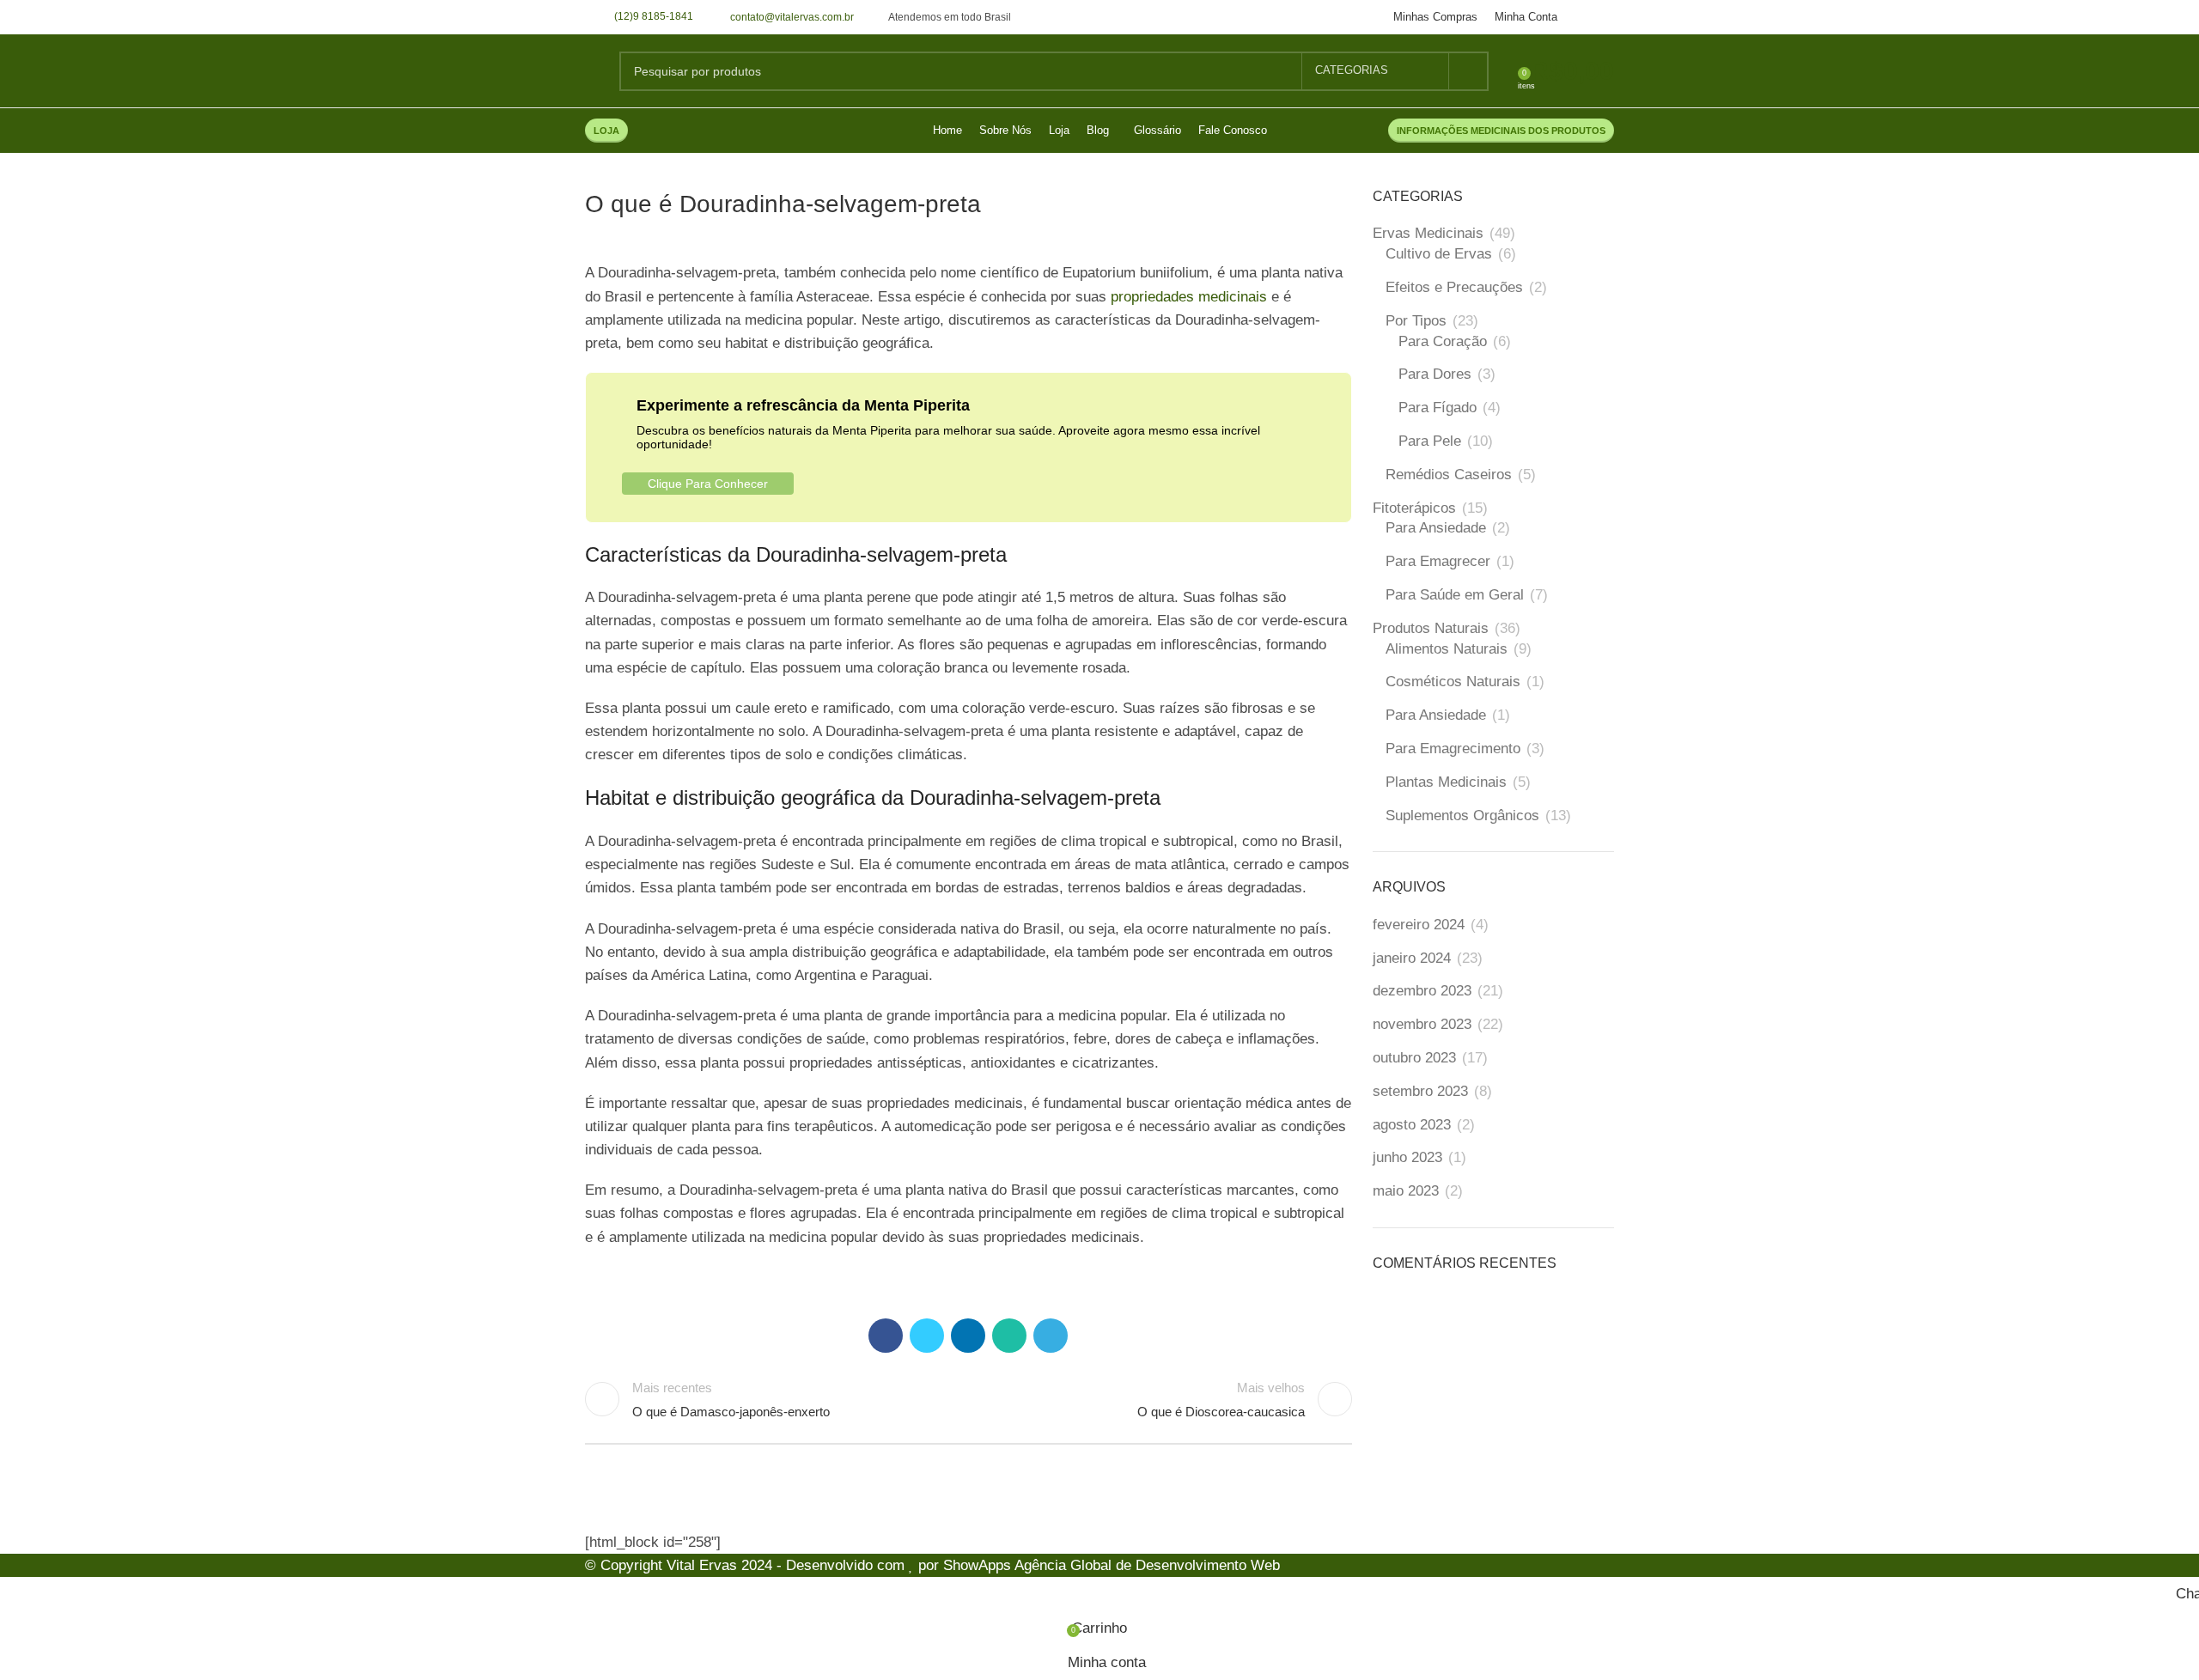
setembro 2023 (1420, 1091)
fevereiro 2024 (1419, 925)
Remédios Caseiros (1449, 475)
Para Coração (1443, 341)
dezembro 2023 (1422, 991)
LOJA (606, 131)
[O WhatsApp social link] (1009, 1336)
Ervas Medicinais (1428, 233)
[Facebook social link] (1584, 17)
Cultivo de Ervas (1439, 254)
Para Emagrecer (1438, 561)
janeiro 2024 (1412, 958)
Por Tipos (1416, 321)
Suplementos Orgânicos (1462, 816)
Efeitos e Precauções (1454, 287)
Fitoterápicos (1414, 508)
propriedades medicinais (1189, 297)
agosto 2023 (1412, 1125)
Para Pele (1430, 441)
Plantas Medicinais (1446, 782)
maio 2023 (1406, 1191)
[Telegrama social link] (1051, 1336)
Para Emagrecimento (1453, 749)
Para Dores (1435, 374)
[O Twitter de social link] (927, 1336)
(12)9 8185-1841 (654, 16)
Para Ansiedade (1436, 528)
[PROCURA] (1469, 71)
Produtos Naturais (1431, 628)
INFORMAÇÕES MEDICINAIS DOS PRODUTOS (1501, 131)
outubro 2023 (1414, 1058)
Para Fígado (1438, 408)
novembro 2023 (1422, 1024)
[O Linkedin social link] (968, 1336)
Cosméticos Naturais (1453, 682)
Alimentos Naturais (1447, 649)
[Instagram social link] (1604, 17)
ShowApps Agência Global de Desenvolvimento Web (1112, 1565)
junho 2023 (1407, 1157)
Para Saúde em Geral (1455, 595)
